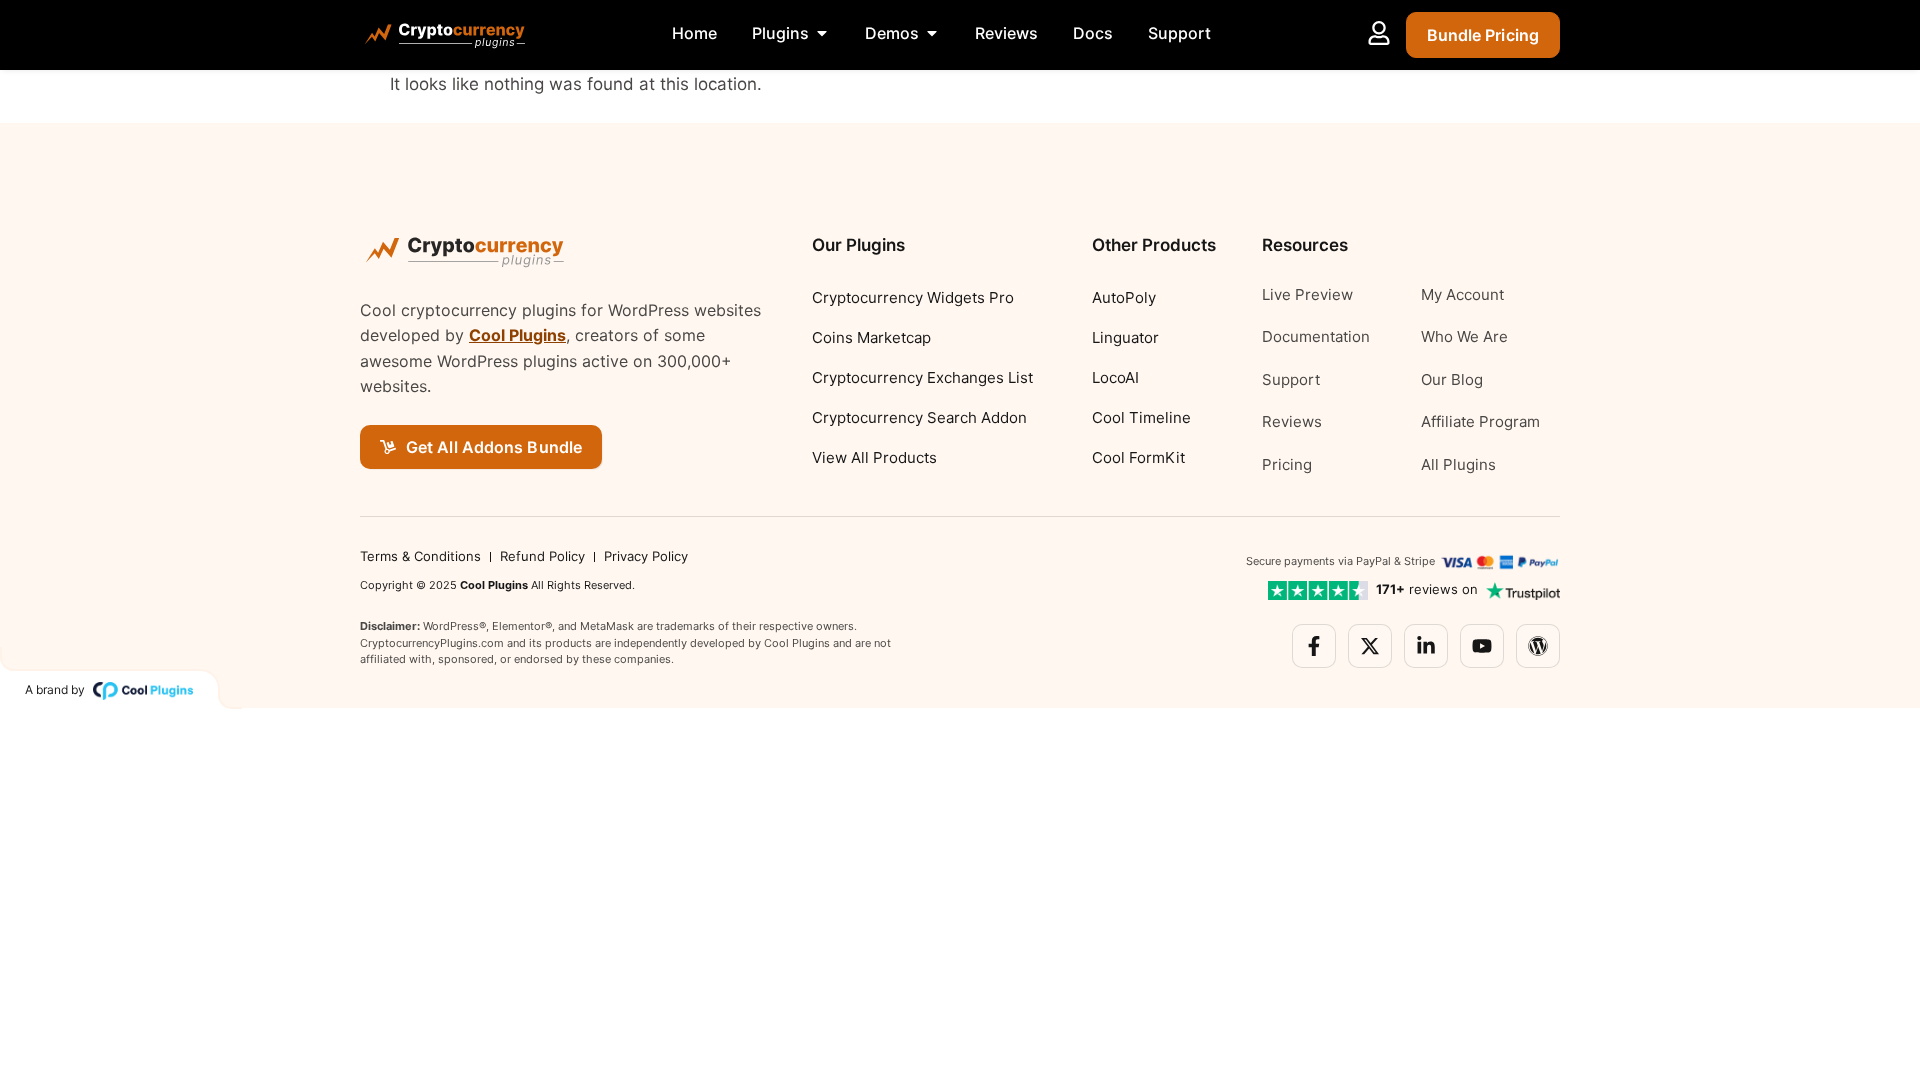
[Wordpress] (1538, 646)
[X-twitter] (1370, 646)
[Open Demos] (932, 33)
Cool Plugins (517, 335)
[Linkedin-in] (1426, 646)
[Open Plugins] (822, 33)
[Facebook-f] (1314, 646)
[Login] (1379, 33)
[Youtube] (1482, 646)
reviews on (1427, 589)
